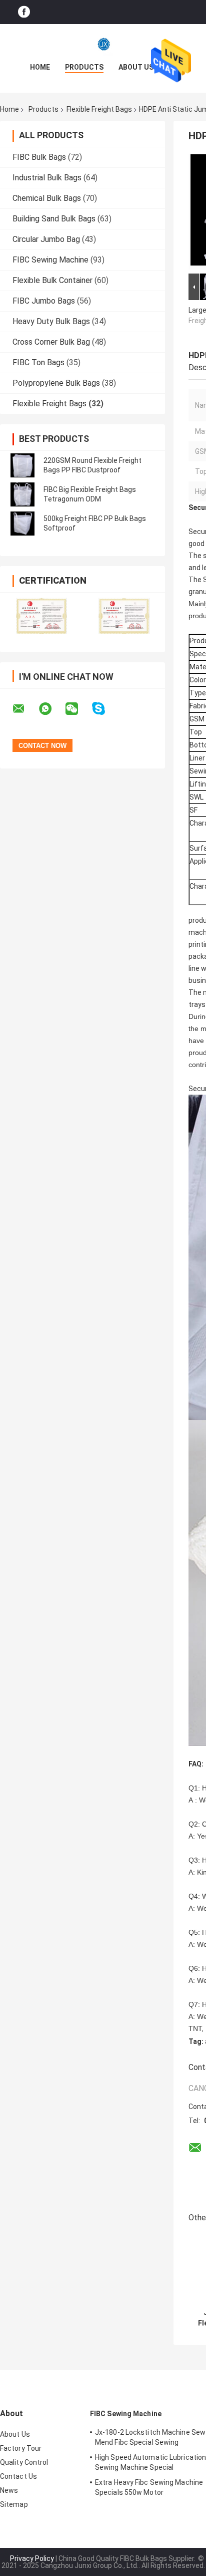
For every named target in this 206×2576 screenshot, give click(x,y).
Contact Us (18, 2476)
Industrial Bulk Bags (47, 178)
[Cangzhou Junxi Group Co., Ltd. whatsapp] (51, 709)
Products (84, 67)
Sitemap (14, 2504)
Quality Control (24, 2462)
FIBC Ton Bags (38, 362)
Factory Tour (21, 2448)
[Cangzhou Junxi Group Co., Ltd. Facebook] (24, 12)
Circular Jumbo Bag (46, 239)
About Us (136, 67)
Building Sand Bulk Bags (54, 219)
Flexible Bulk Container (52, 280)
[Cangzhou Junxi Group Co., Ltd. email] (25, 709)
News (9, 2490)
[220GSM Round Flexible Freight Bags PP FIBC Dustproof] (22, 465)
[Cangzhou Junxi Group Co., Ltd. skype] (105, 709)
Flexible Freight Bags (99, 109)
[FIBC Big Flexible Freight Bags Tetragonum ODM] (22, 494)
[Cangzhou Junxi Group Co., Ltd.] (103, 44)
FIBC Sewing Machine (50, 260)
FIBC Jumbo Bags (44, 301)
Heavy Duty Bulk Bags (51, 321)
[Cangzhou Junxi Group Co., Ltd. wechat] (78, 709)
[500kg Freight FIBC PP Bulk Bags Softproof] (22, 524)
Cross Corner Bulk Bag (51, 342)
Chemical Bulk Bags (47, 198)
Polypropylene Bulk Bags (56, 383)
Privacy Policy (32, 2558)
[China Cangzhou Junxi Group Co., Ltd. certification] (41, 616)
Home (40, 67)
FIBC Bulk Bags (39, 157)
